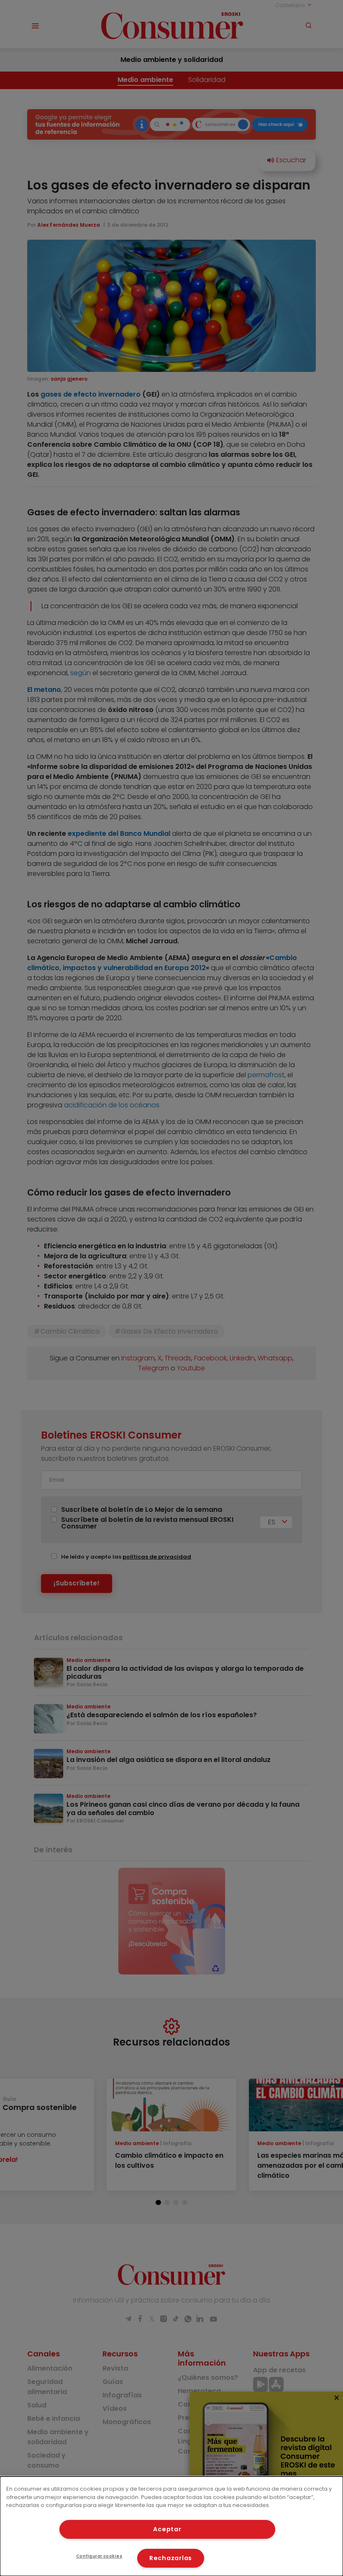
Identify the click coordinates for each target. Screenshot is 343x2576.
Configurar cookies (99, 2556)
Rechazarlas (171, 2558)
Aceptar (167, 2529)
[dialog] (171, 2526)
